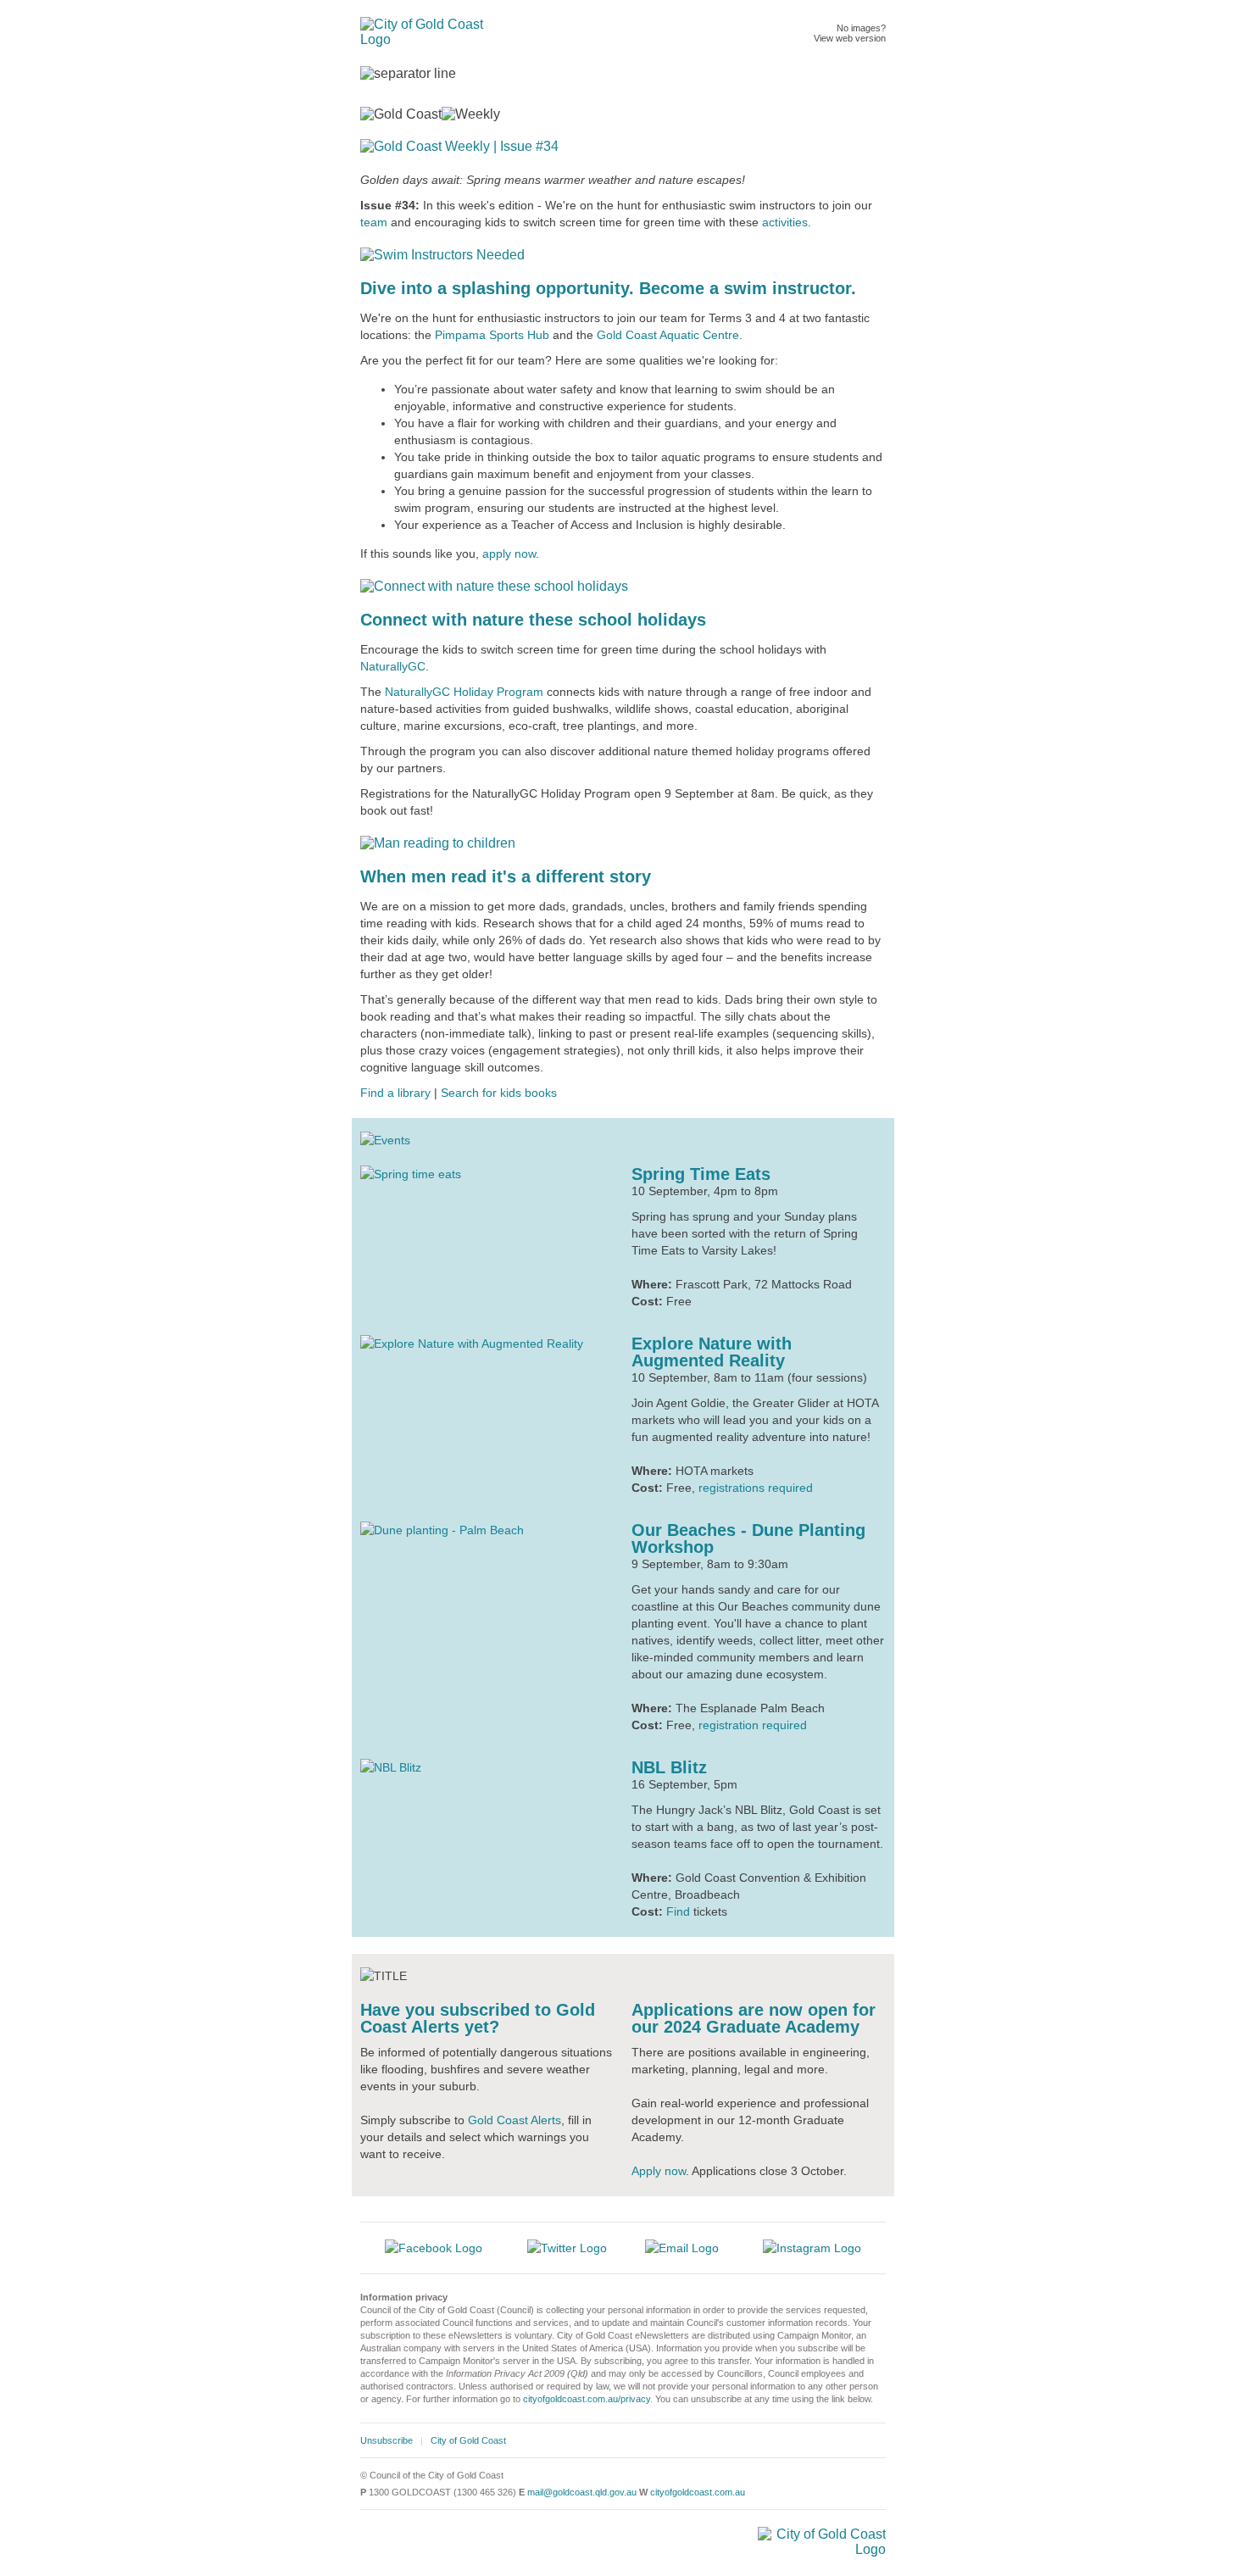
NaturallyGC (393, 666)
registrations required (756, 1488)
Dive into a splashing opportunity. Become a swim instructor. (608, 288)
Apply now (659, 2171)
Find (678, 1911)
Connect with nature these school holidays (533, 620)
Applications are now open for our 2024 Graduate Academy (754, 2018)
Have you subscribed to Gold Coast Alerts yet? (478, 2018)
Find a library (395, 1093)
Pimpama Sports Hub (492, 335)
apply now (509, 554)
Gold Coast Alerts (515, 2120)
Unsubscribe (387, 2440)
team (374, 222)
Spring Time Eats (701, 1174)
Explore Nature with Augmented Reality (712, 1352)
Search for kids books (499, 1093)
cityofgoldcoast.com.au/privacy (587, 2399)
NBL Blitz (669, 1767)
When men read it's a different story (506, 876)
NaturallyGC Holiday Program (464, 692)
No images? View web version (850, 33)
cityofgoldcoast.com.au (698, 2492)
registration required (753, 1725)
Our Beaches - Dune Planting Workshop (748, 1538)
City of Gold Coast (468, 2440)
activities (785, 222)
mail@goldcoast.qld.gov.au (582, 2492)
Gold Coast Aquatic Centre (668, 335)
